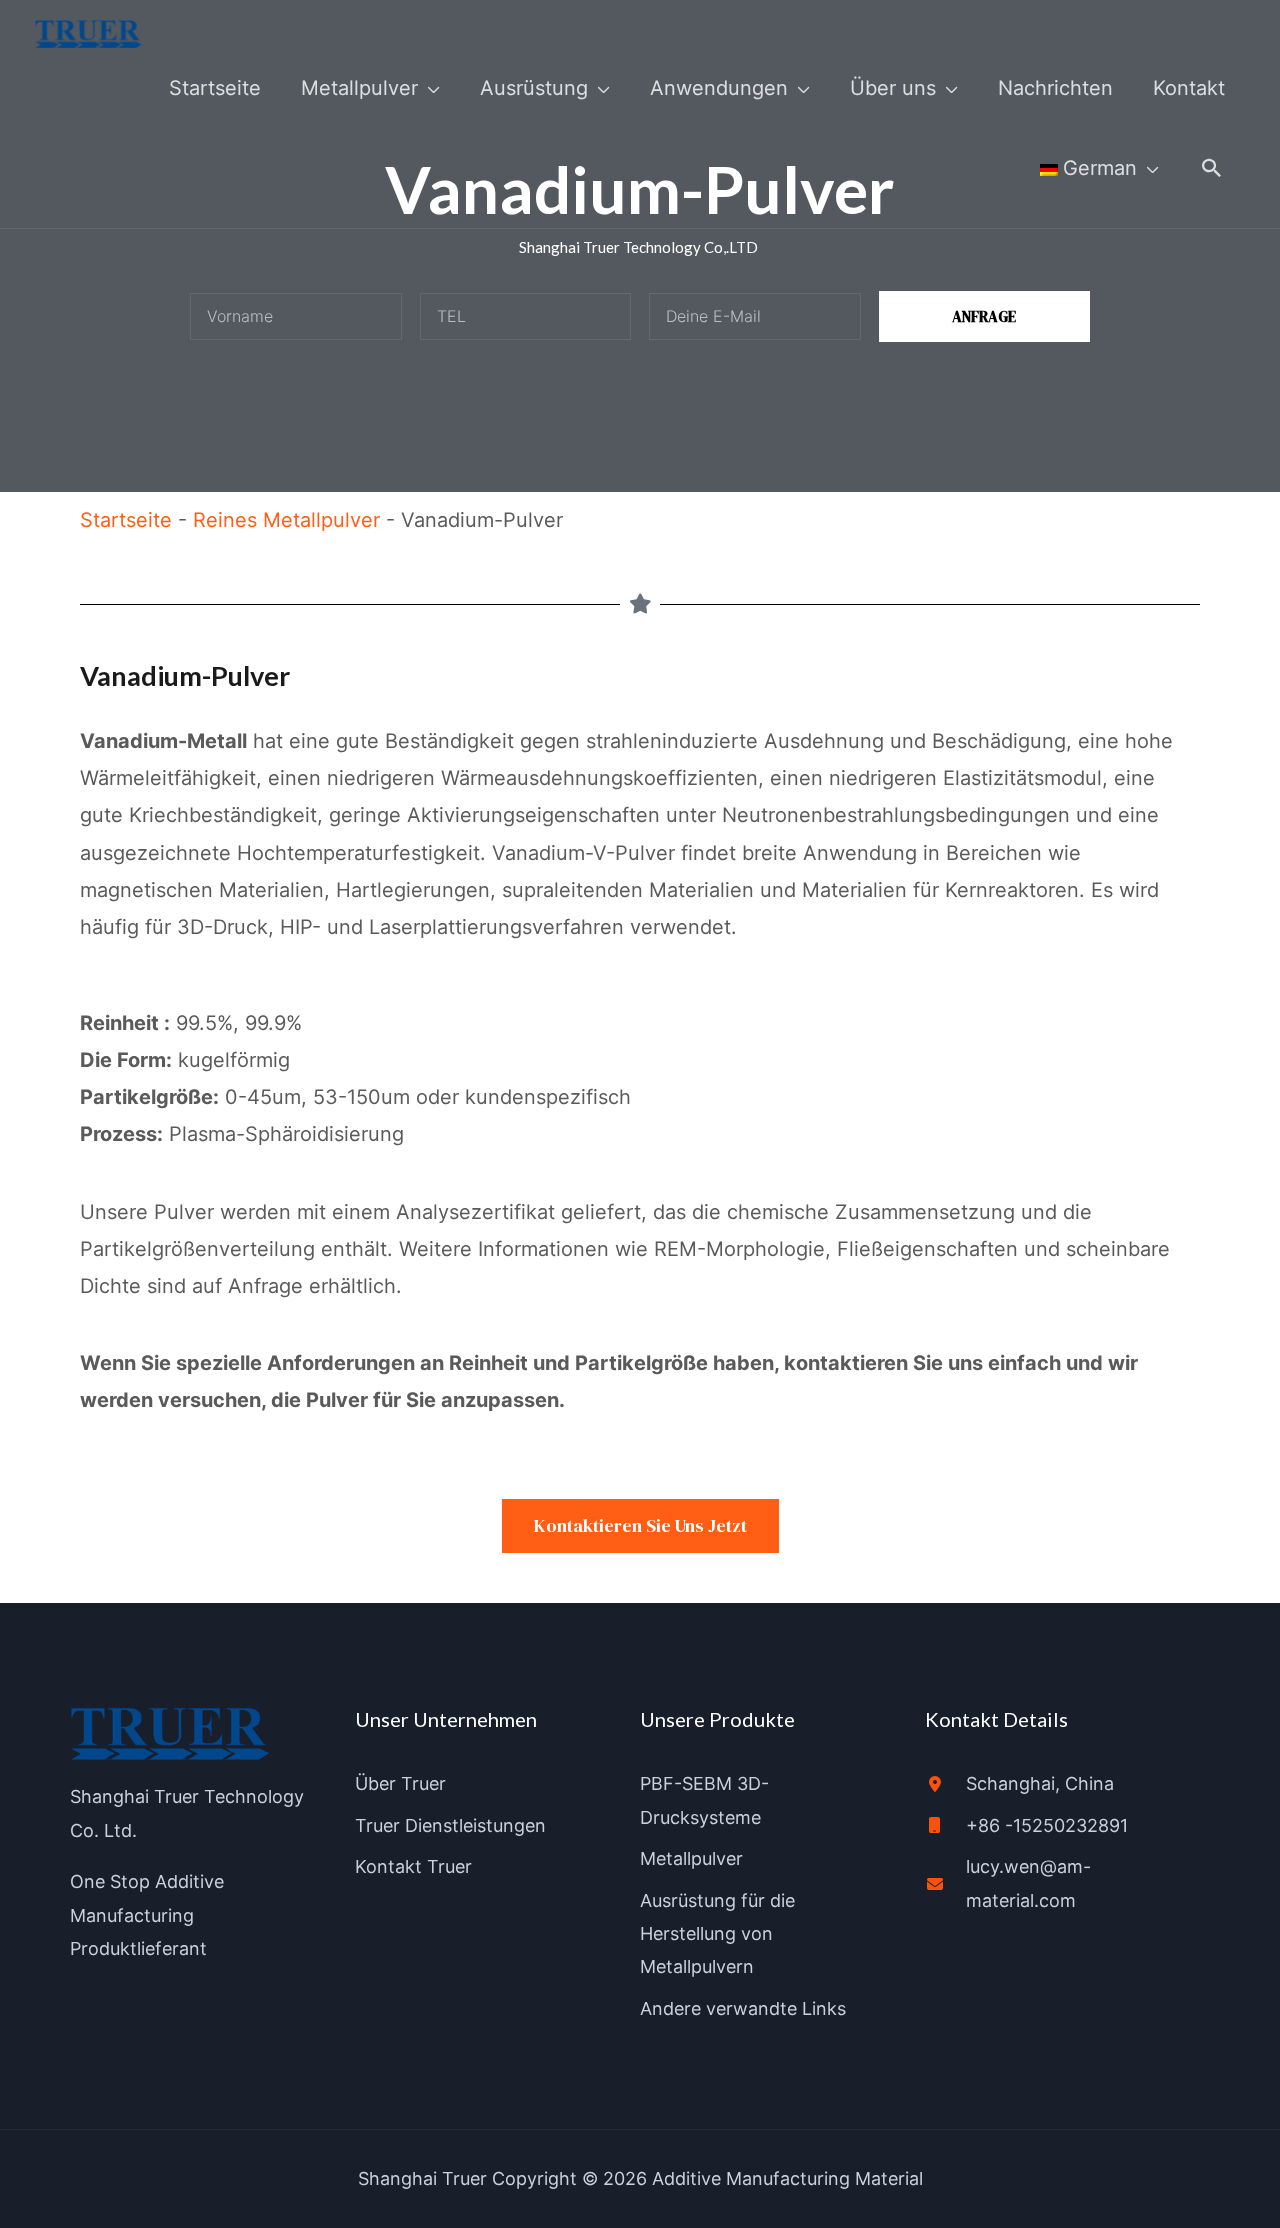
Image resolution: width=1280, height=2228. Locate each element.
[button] (1212, 168)
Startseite (126, 520)
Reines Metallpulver (286, 520)
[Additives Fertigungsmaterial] (88, 33)
